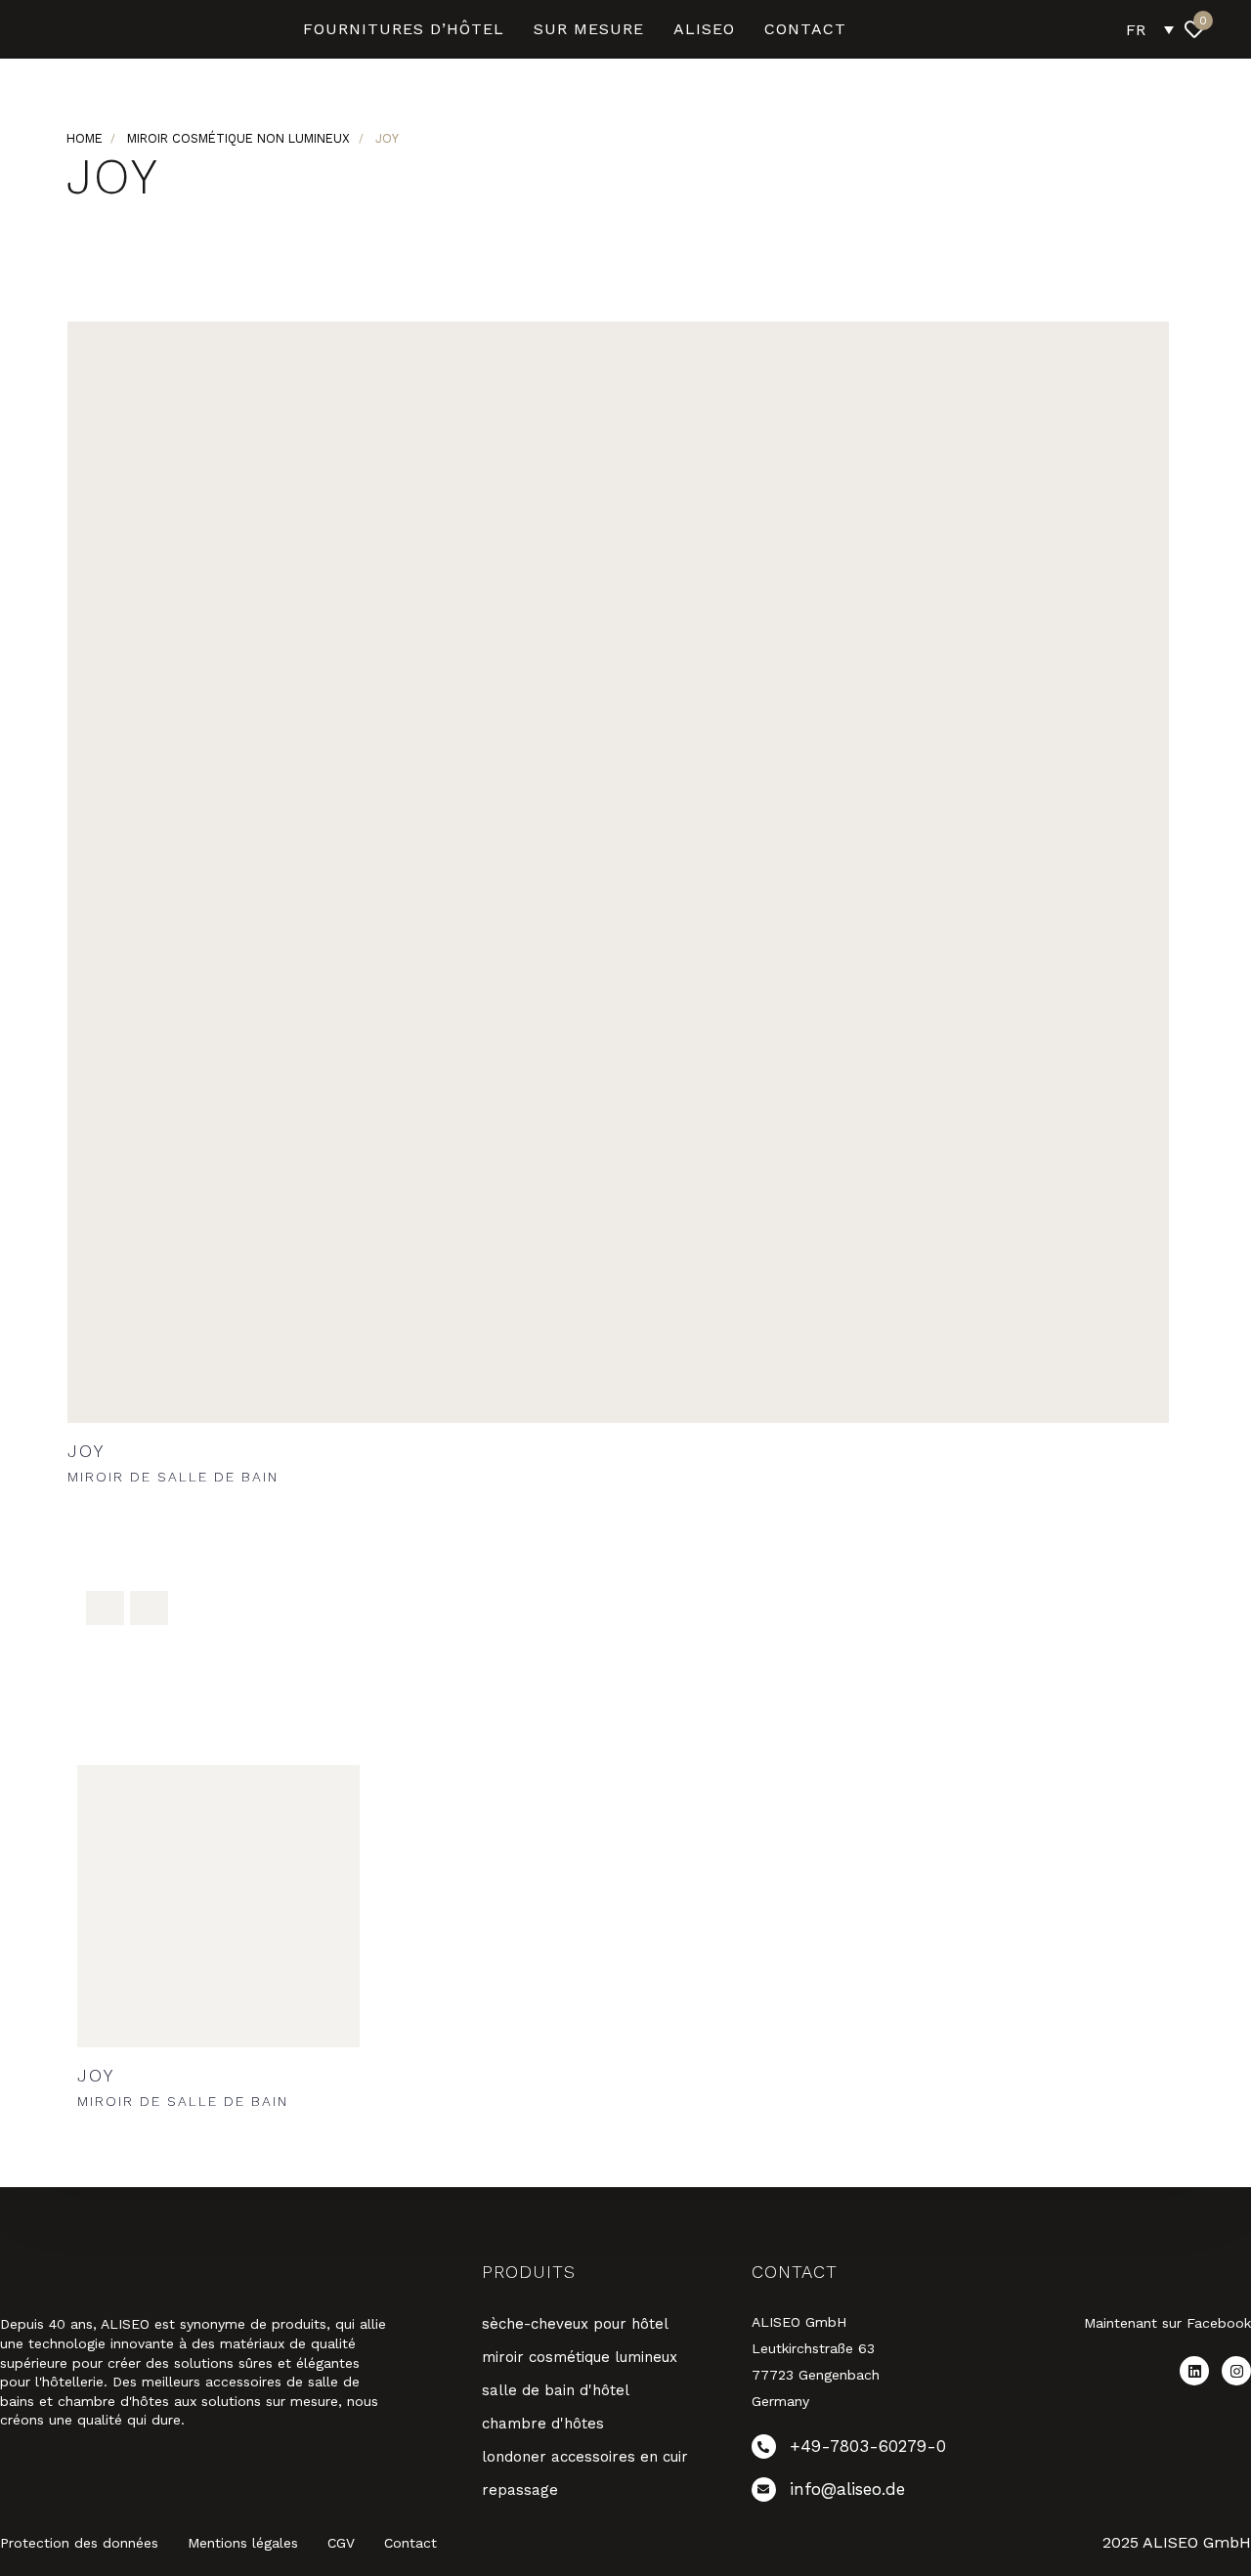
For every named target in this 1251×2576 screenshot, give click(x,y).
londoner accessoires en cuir (585, 2457)
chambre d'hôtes (543, 2424)
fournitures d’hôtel (404, 29)
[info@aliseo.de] (872, 2493)
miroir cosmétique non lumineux (238, 138)
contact (805, 29)
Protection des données (79, 2543)
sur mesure (589, 29)
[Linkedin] (1194, 2371)
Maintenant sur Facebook (1167, 2323)
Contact (410, 2543)
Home (85, 138)
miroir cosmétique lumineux (580, 2357)
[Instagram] (1236, 2371)
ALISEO (704, 29)
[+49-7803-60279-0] (872, 2450)
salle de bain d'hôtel (556, 2390)
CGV (341, 2543)
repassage (520, 2490)
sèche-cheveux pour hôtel (575, 2324)
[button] (1237, 29)
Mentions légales (243, 2543)
